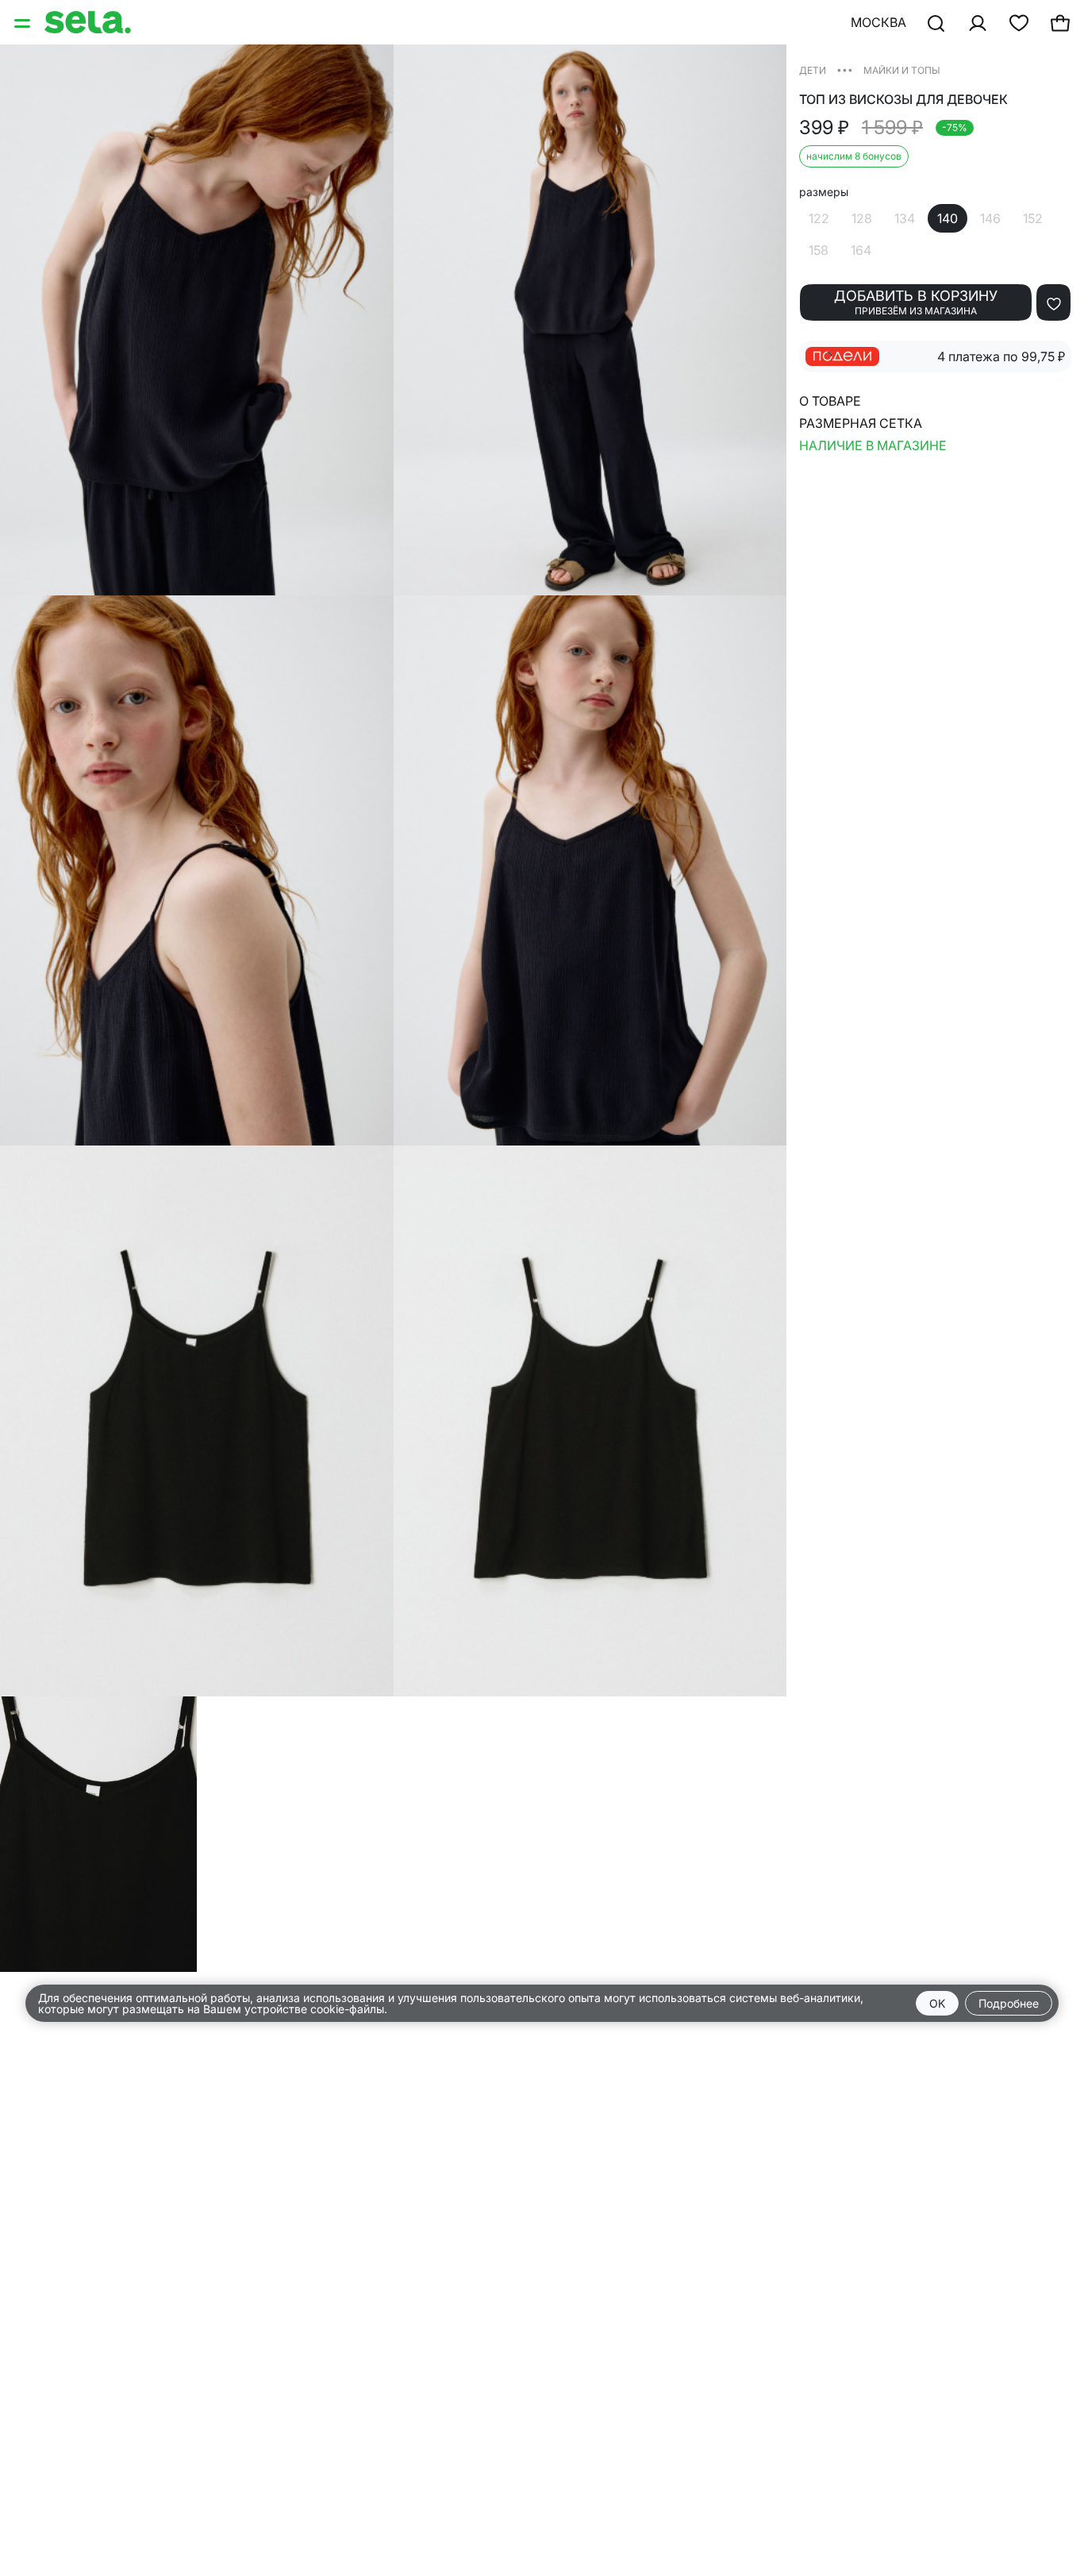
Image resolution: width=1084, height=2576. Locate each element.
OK (937, 2003)
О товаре (830, 401)
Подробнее (1009, 2003)
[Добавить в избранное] (1053, 302)
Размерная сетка (861, 423)
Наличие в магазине (873, 445)
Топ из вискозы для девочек (903, 100)
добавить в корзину (916, 302)
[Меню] (24, 22)
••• (845, 69)
